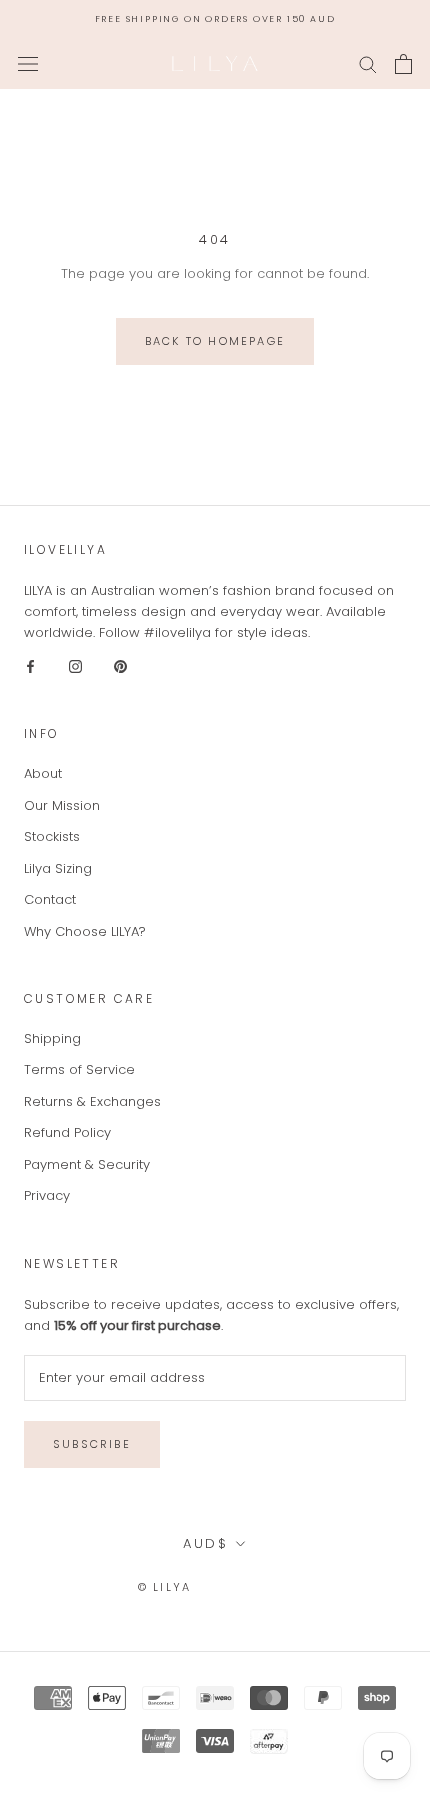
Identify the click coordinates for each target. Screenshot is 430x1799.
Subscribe (92, 1444)
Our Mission (62, 805)
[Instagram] (75, 665)
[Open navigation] (28, 64)
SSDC (274, 1586)
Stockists (52, 836)
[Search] (368, 63)
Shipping (52, 1038)
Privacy (47, 1195)
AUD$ (205, 1543)
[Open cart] (403, 64)
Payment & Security (87, 1164)
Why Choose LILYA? (85, 931)
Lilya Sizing (58, 868)
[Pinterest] (120, 665)
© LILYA (164, 1587)
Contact (50, 899)
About (43, 773)
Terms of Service (79, 1069)
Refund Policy (67, 1132)
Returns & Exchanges (92, 1101)
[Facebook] (30, 665)
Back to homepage (215, 341)
